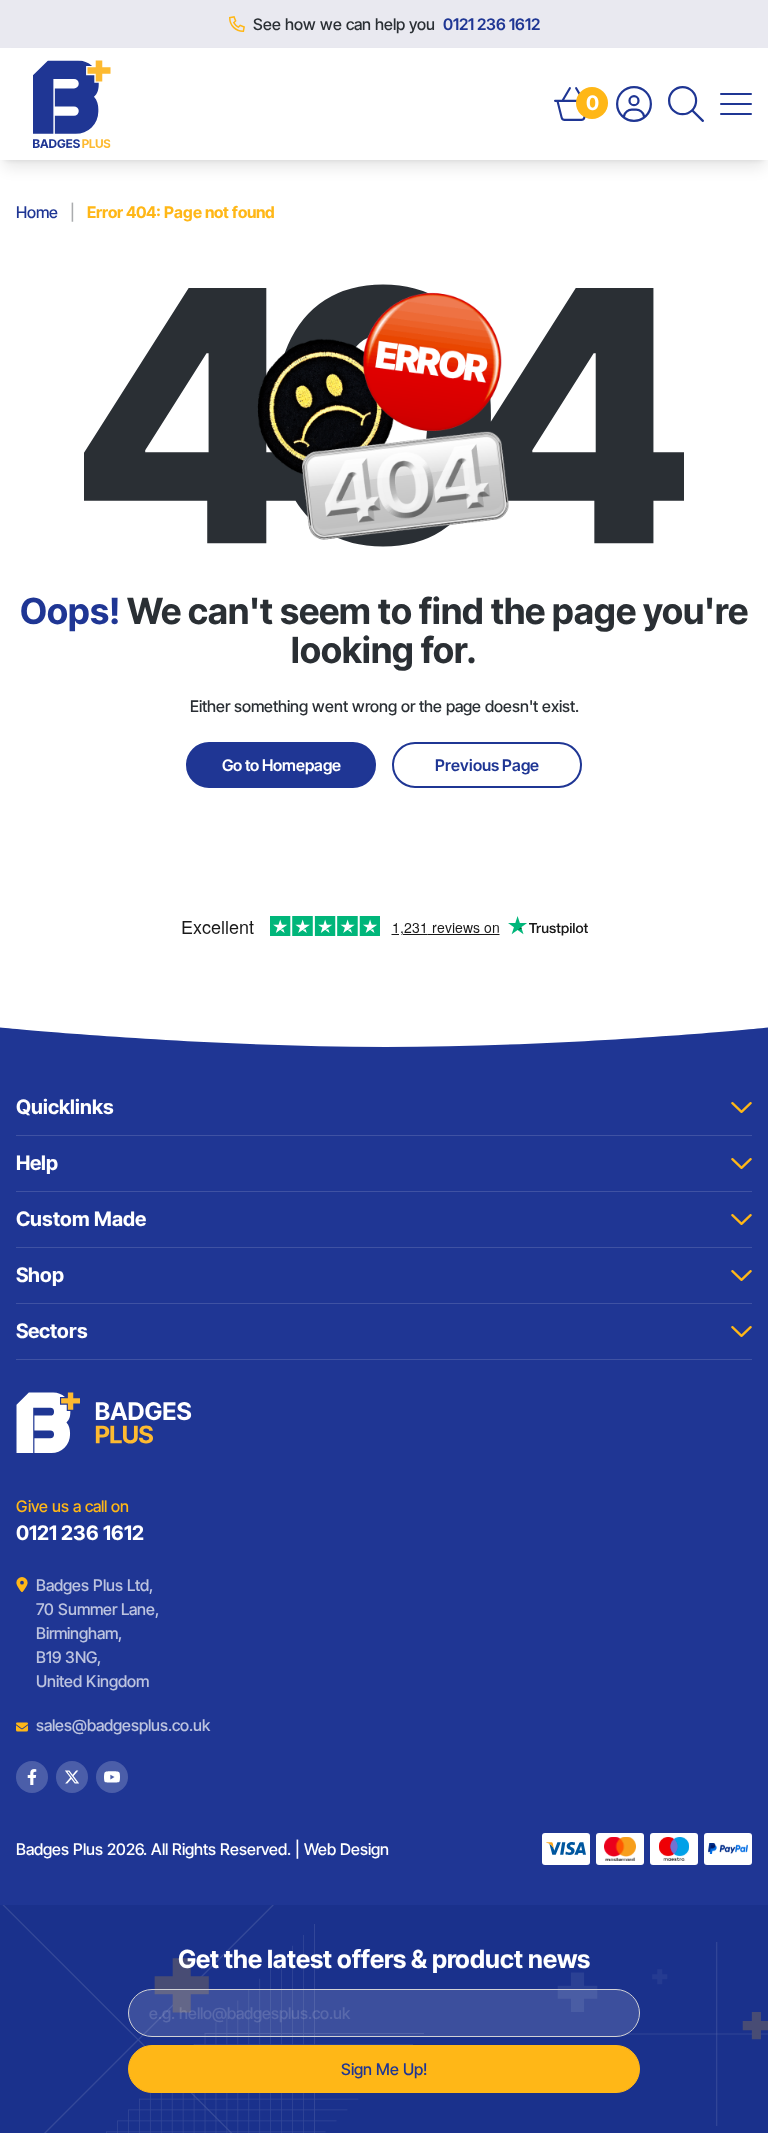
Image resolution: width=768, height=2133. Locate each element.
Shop (40, 1275)
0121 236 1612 (491, 24)
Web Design (346, 1849)
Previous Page (487, 765)
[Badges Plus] (72, 104)
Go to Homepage (281, 765)
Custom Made (81, 1219)
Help (37, 1163)
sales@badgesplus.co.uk (108, 1725)
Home (37, 212)
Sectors (52, 1331)
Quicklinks (65, 1107)
